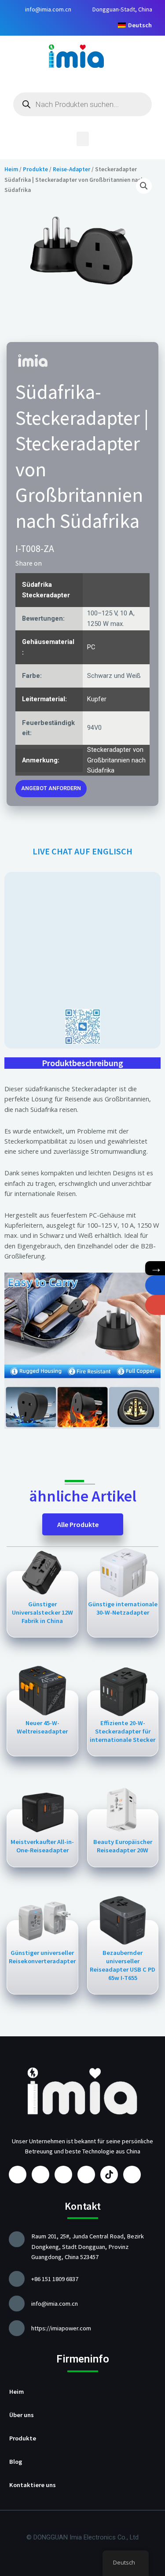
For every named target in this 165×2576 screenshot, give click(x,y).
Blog (16, 2462)
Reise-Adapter (71, 169)
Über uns (22, 2415)
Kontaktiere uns (33, 2485)
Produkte (35, 169)
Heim (11, 169)
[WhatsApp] (155, 1285)
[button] (83, 139)
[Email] (155, 1305)
